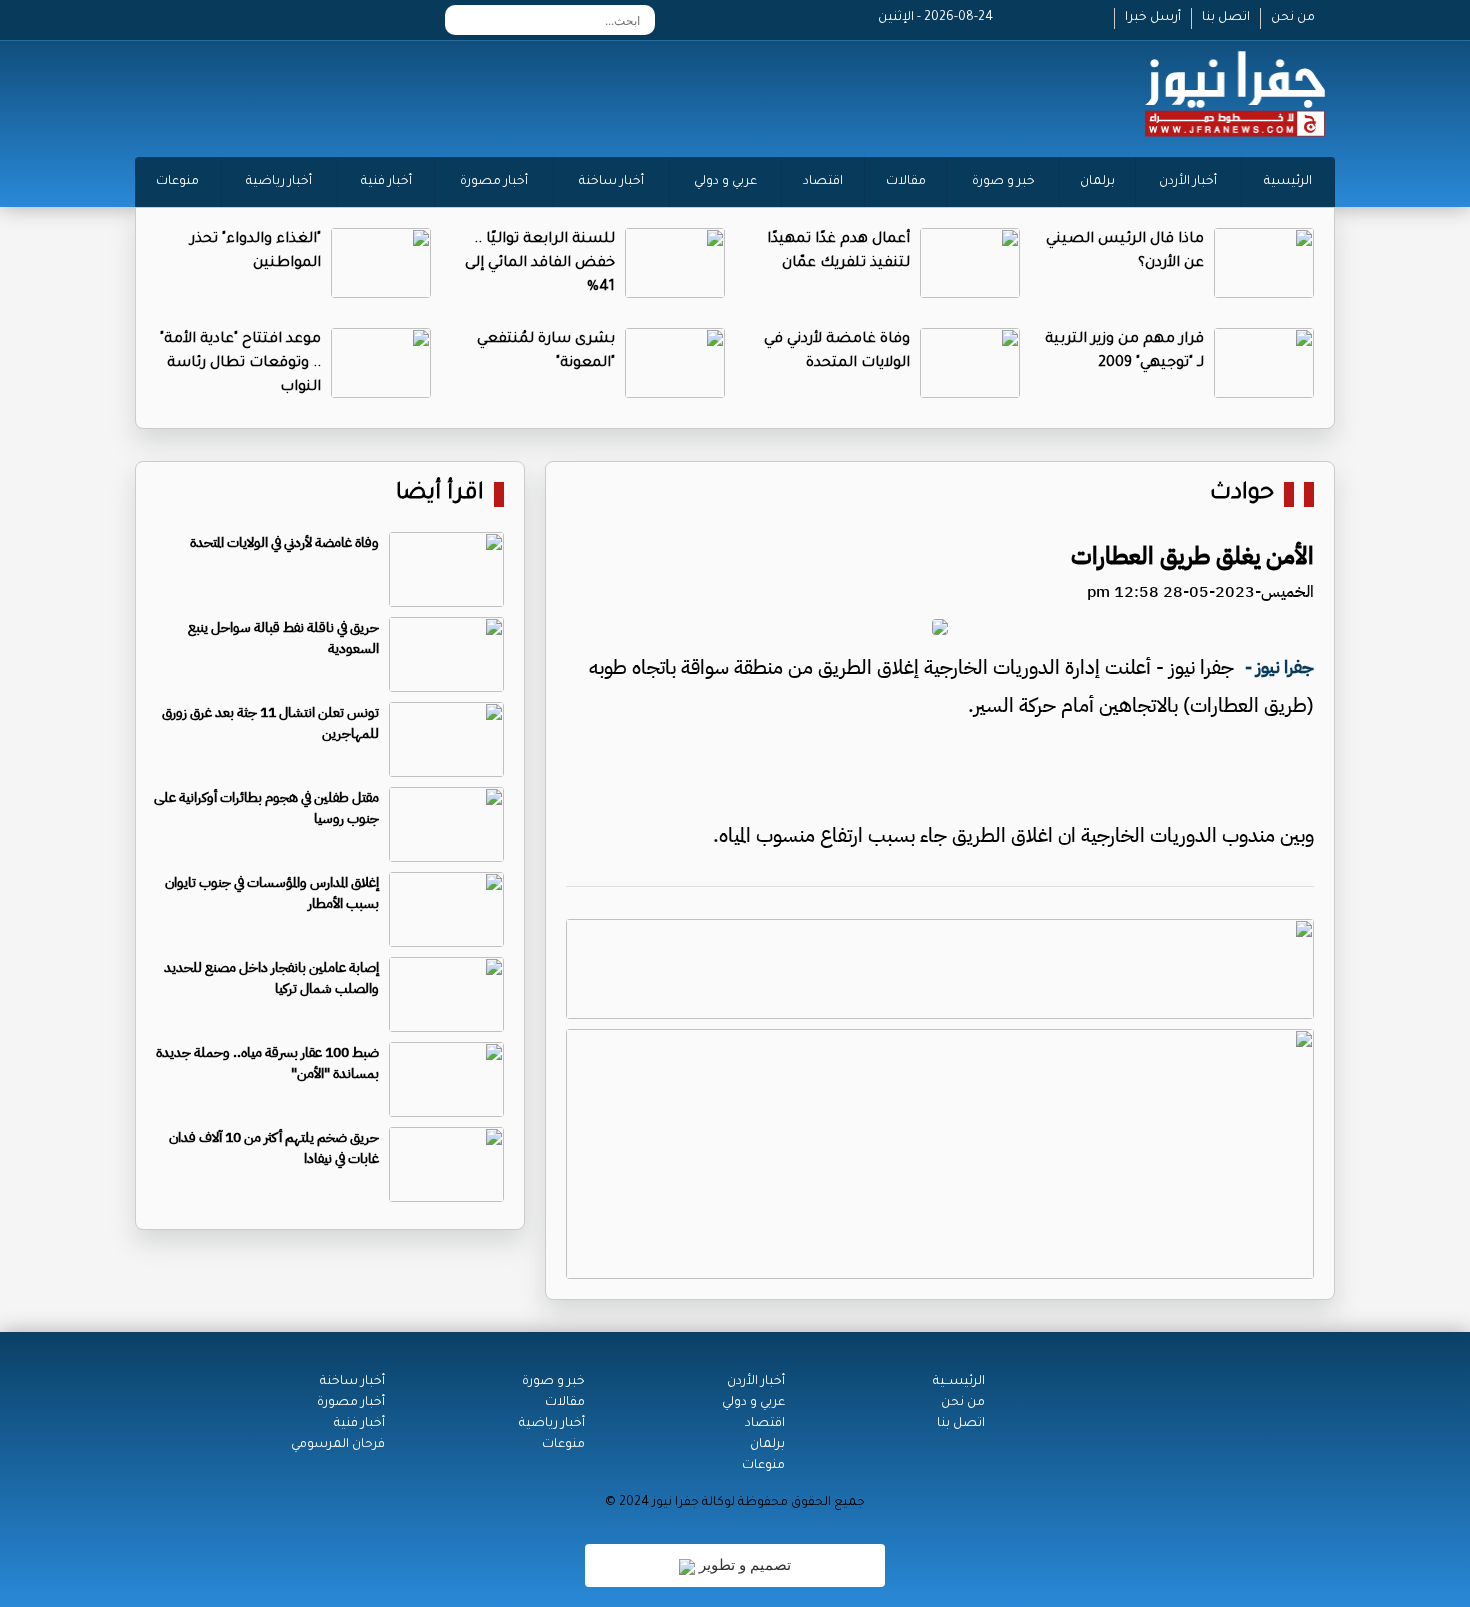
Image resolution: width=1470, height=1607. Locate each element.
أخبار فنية (386, 182)
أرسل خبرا (1153, 18)
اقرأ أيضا (440, 494)
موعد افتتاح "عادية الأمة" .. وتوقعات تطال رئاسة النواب (240, 364)
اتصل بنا (1226, 18)
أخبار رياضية (279, 182)
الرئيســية (959, 1382)
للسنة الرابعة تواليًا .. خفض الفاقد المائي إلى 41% (540, 264)
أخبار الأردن (1188, 182)
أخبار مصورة (494, 182)
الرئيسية (1288, 182)
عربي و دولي (725, 182)
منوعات (177, 182)
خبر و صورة (1003, 182)
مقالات (906, 182)
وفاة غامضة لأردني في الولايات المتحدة (284, 542)
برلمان (1097, 182)
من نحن (1293, 18)
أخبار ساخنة (611, 182)
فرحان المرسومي (338, 1445)
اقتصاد (823, 182)
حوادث (1242, 494)
